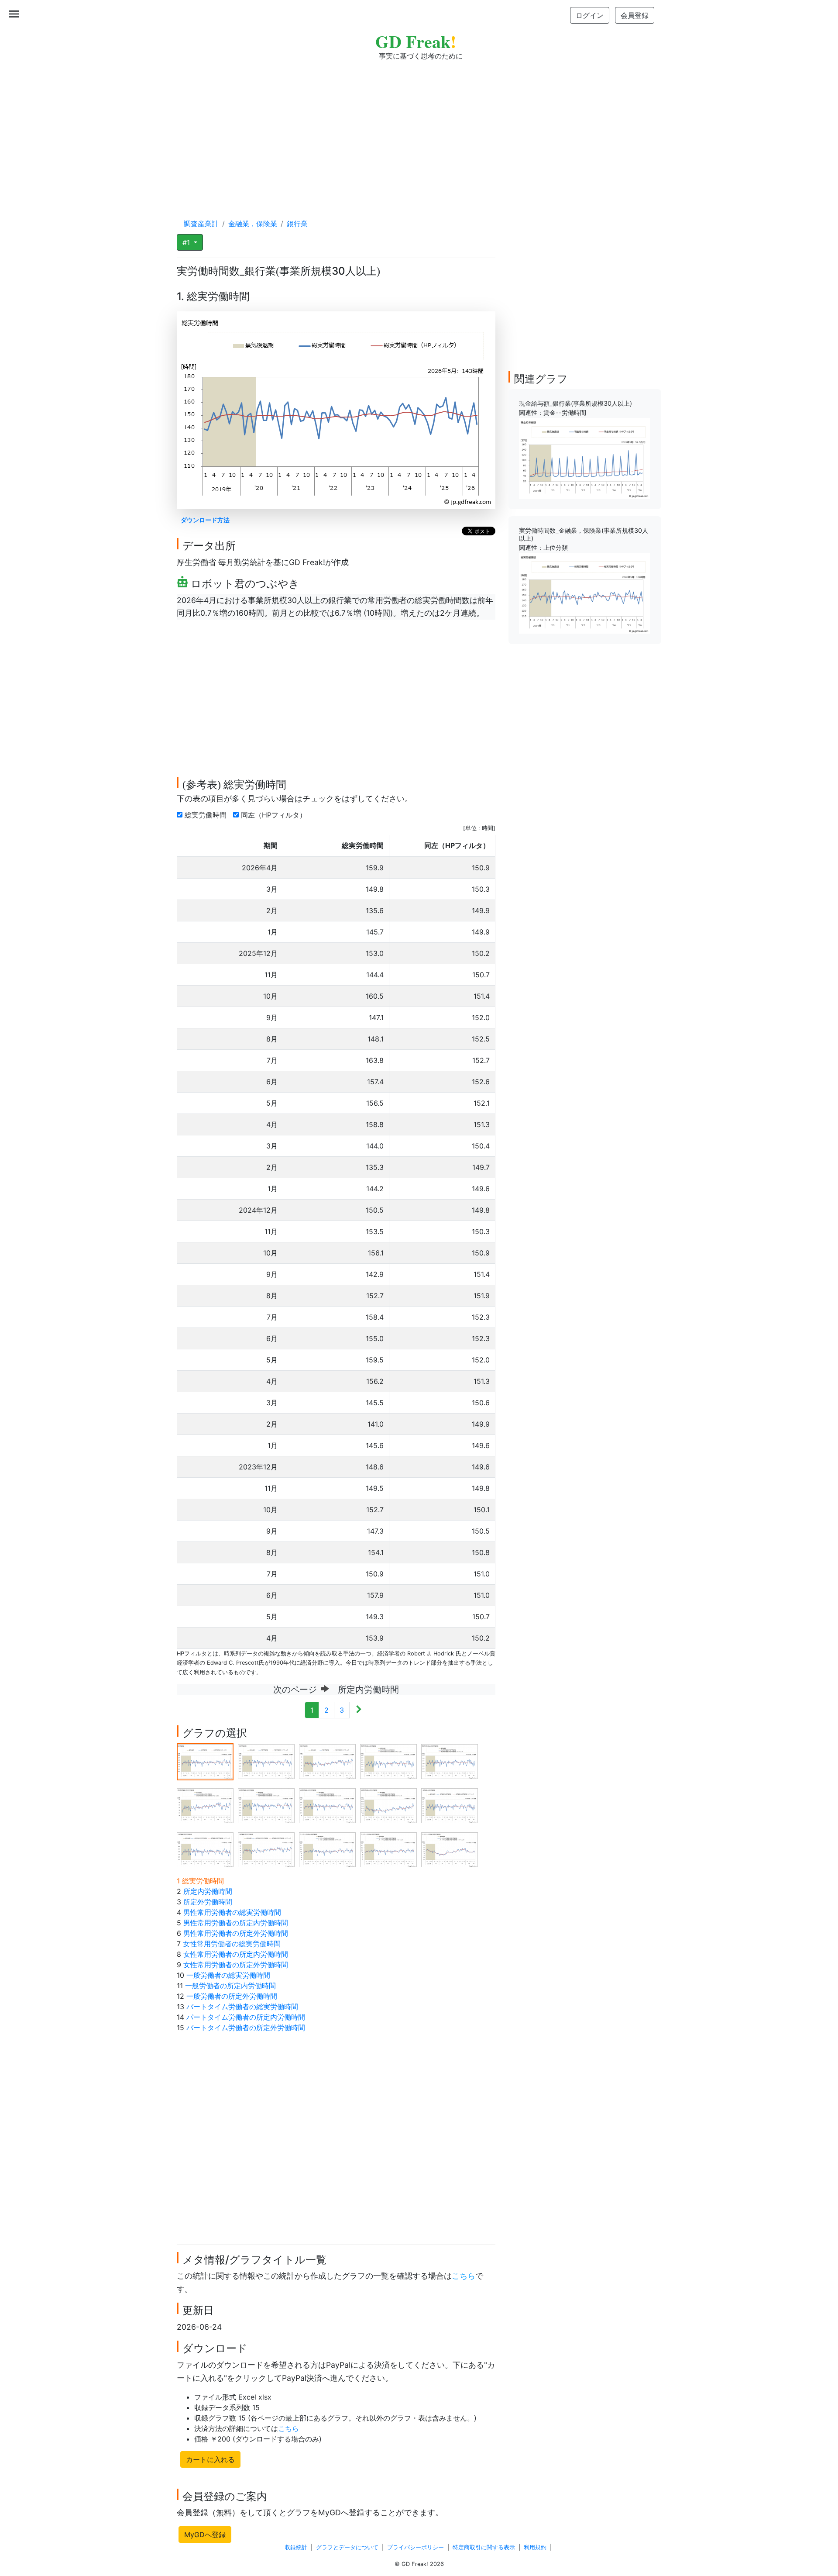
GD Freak (416, 41)
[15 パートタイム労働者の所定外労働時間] (450, 1849)
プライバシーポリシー (416, 2547)
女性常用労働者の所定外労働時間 (236, 1965)
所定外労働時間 (208, 1902)
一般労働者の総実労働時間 (228, 1975)
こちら (464, 2276)
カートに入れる (210, 2459)
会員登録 (635, 15)
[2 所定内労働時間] (266, 1761)
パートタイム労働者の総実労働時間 (242, 2007)
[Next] (359, 1710)
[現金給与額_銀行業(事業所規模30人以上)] (584, 458)
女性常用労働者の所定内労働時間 (236, 1954)
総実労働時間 (207, 815)
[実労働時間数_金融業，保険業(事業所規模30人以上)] (584, 593)
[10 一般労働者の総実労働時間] (450, 1805)
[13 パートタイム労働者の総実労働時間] (327, 1849)
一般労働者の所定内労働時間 (230, 1986)
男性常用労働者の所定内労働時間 (236, 1923)
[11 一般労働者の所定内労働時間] (205, 1849)
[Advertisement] (419, 131)
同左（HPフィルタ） (275, 815)
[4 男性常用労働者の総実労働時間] (388, 1761)
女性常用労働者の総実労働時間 (232, 1944)
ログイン (590, 15)
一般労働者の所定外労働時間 (232, 1996)
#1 (187, 242)
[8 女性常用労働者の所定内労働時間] (327, 1805)
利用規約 (535, 2547)
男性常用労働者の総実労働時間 (232, 1912)
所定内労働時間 (208, 1891)
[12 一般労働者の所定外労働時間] (266, 1849)
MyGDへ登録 (205, 2535)
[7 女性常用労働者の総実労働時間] (266, 1805)
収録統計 (296, 2547)
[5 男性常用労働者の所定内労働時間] (450, 1761)
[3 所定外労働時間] (327, 1761)
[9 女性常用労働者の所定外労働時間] (388, 1805)
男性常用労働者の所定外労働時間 (236, 1933)
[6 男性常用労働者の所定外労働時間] (205, 1805)
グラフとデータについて (347, 2547)
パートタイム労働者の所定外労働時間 (246, 2028)
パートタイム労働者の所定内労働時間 (246, 2017)
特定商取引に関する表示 (484, 2547)
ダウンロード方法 (205, 520)
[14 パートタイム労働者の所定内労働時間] (388, 1849)
